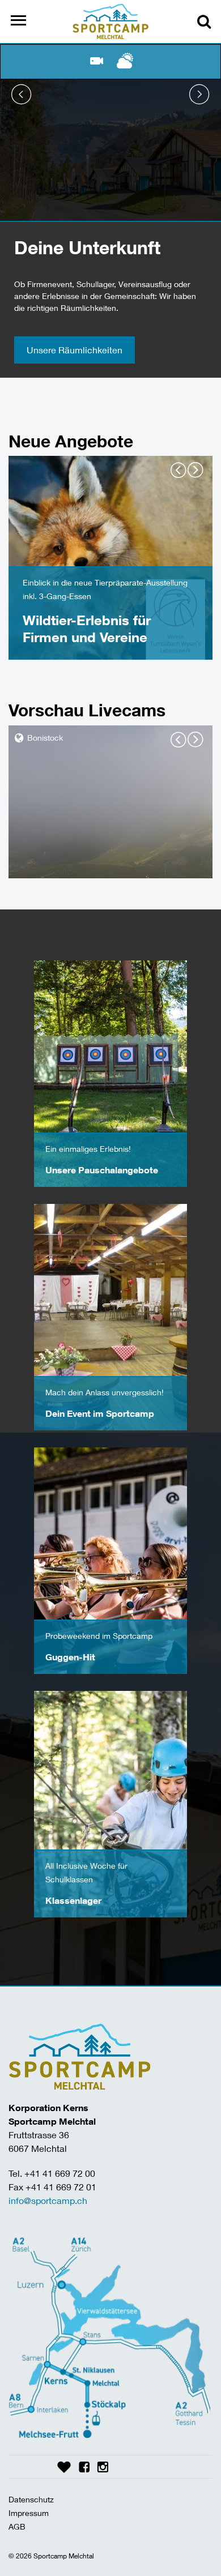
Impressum (29, 2513)
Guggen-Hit (70, 1657)
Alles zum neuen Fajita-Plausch (91, 350)
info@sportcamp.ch (48, 2200)
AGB (17, 2526)
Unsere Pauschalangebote (102, 1170)
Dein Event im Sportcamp (100, 1413)
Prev (22, 95)
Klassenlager (73, 1900)
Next (199, 95)
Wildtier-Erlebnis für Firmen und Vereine (87, 628)
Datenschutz (31, 2499)
